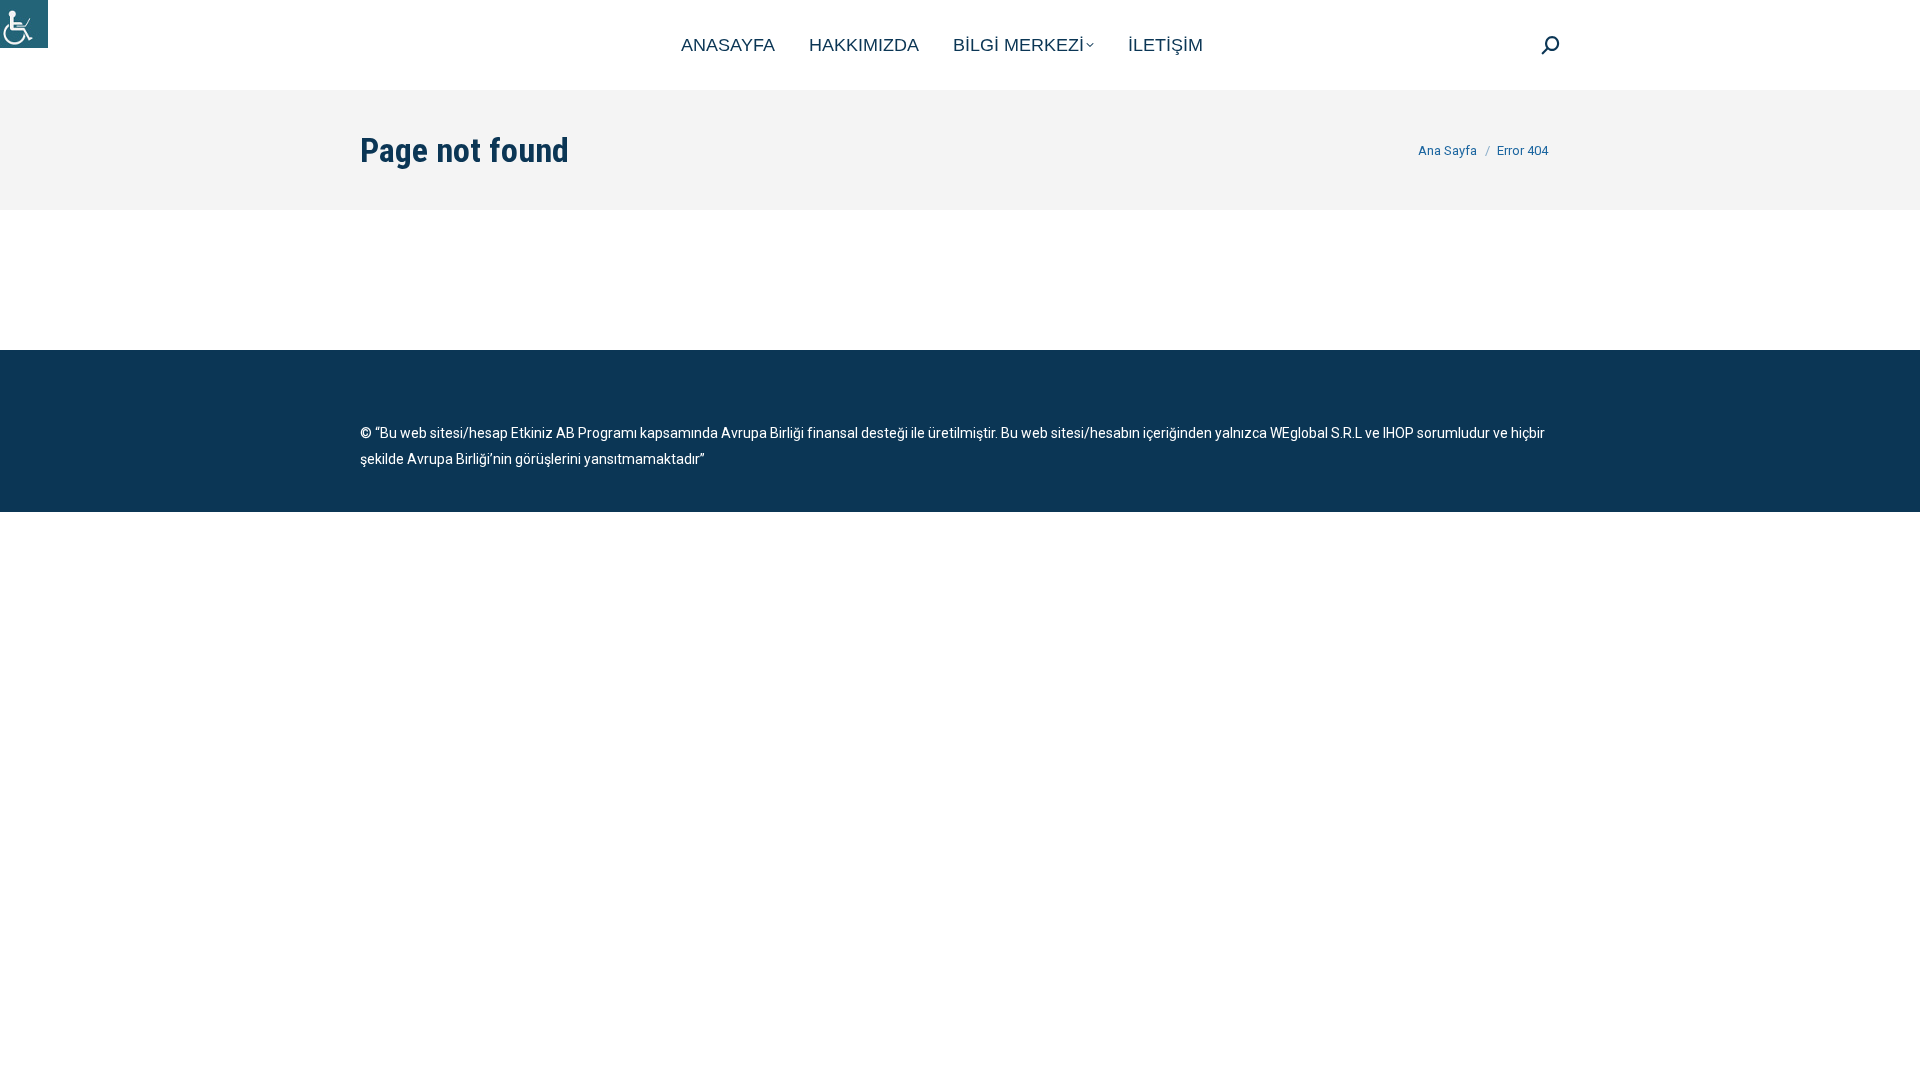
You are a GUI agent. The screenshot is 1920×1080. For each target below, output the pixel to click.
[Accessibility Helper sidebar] (24, 24)
